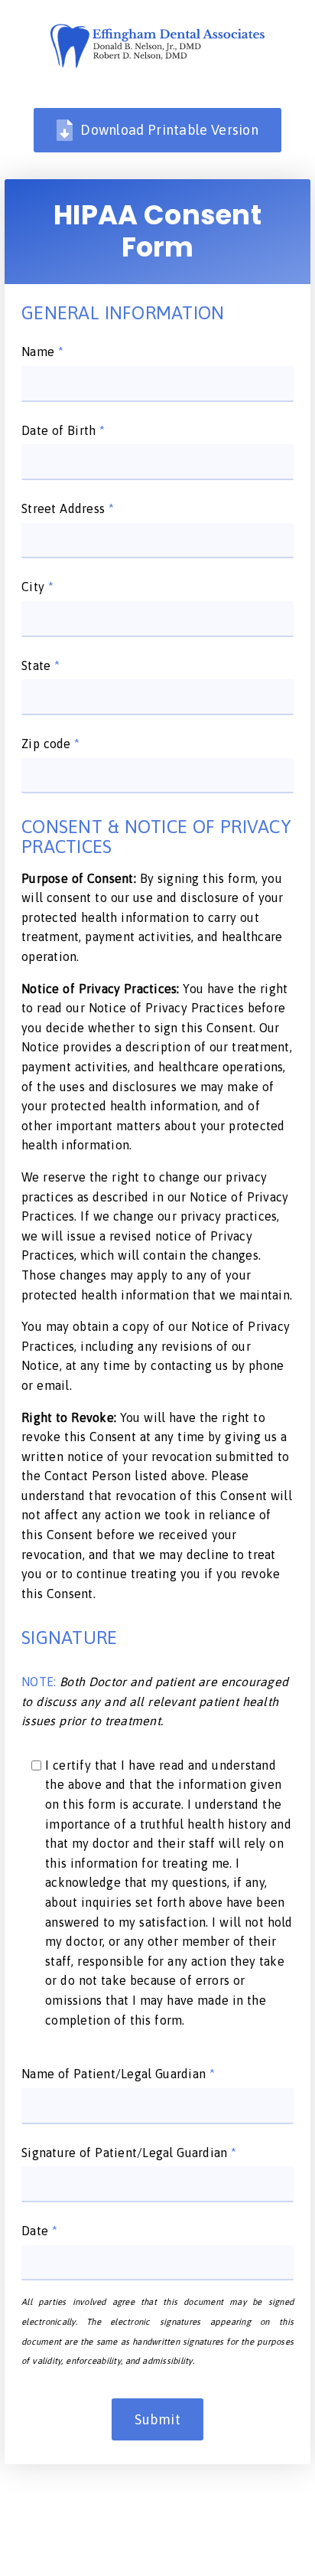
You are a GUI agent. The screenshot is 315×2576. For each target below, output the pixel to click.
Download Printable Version (169, 130)
